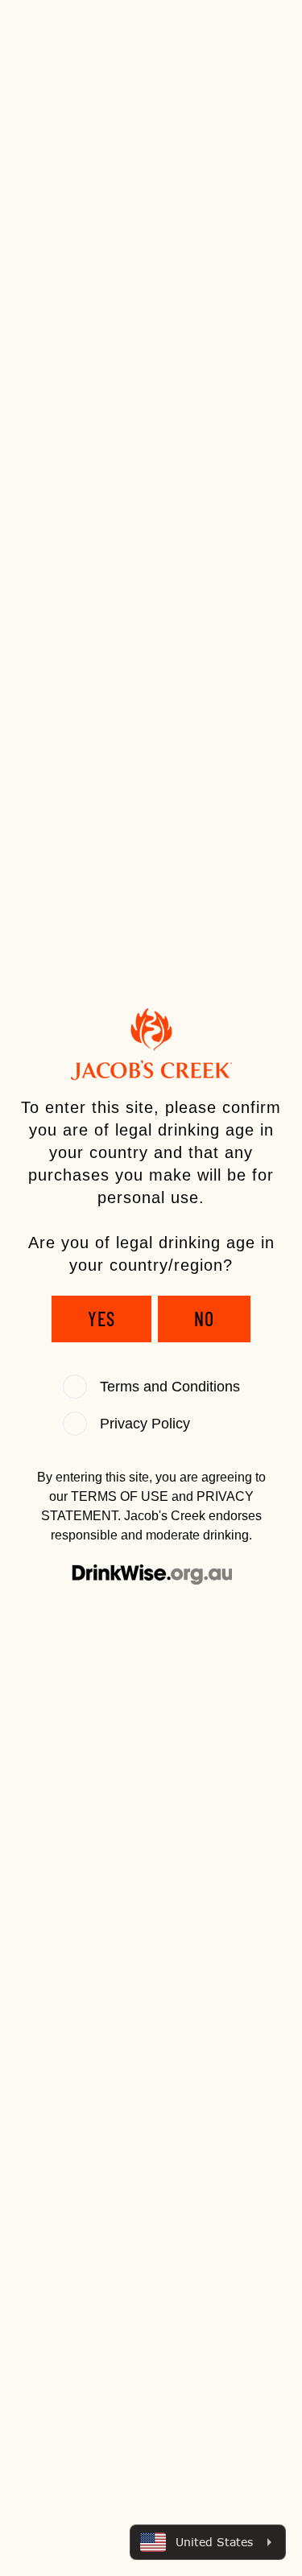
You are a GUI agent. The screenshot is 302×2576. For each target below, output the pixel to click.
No (204, 1319)
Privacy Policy (145, 1424)
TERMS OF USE (120, 1496)
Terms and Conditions (170, 1387)
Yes (101, 1319)
